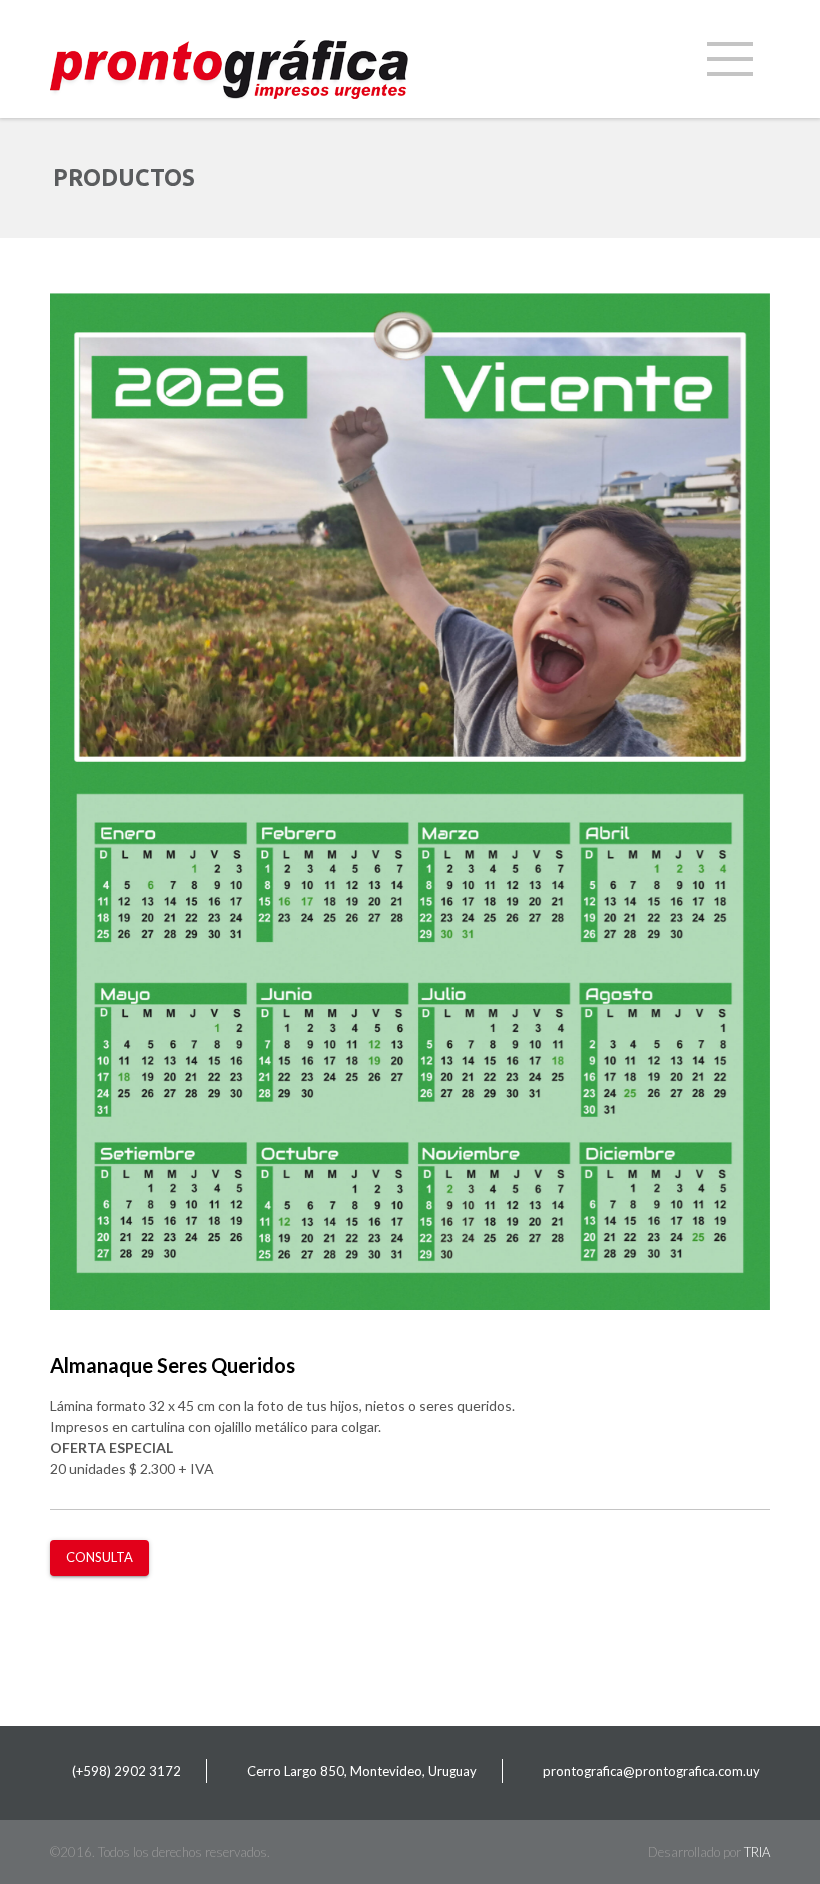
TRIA (757, 1852)
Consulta (99, 1557)
